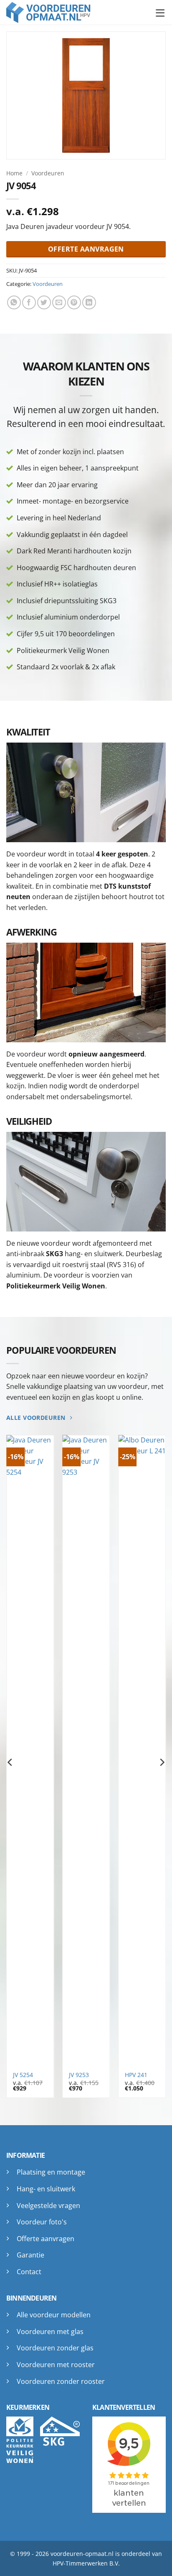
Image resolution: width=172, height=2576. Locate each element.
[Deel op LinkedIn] (89, 302)
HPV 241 (136, 2075)
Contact (29, 2272)
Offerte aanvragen (46, 2239)
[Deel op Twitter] (44, 302)
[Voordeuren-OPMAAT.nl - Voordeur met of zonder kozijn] (54, 13)
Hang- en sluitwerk (46, 2189)
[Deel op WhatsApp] (14, 302)
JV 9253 (79, 2075)
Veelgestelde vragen (48, 2206)
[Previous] (10, 1762)
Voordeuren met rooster (56, 2365)
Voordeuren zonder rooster (61, 2381)
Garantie (30, 2255)
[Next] (162, 1762)
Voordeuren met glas (50, 2332)
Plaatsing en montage (51, 2172)
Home (14, 173)
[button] (161, 12)
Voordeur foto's (42, 2222)
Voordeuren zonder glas (55, 2348)
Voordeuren (48, 173)
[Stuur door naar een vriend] (59, 302)
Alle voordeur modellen (54, 2315)
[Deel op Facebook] (29, 302)
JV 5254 (23, 2075)
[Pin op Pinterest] (74, 302)
